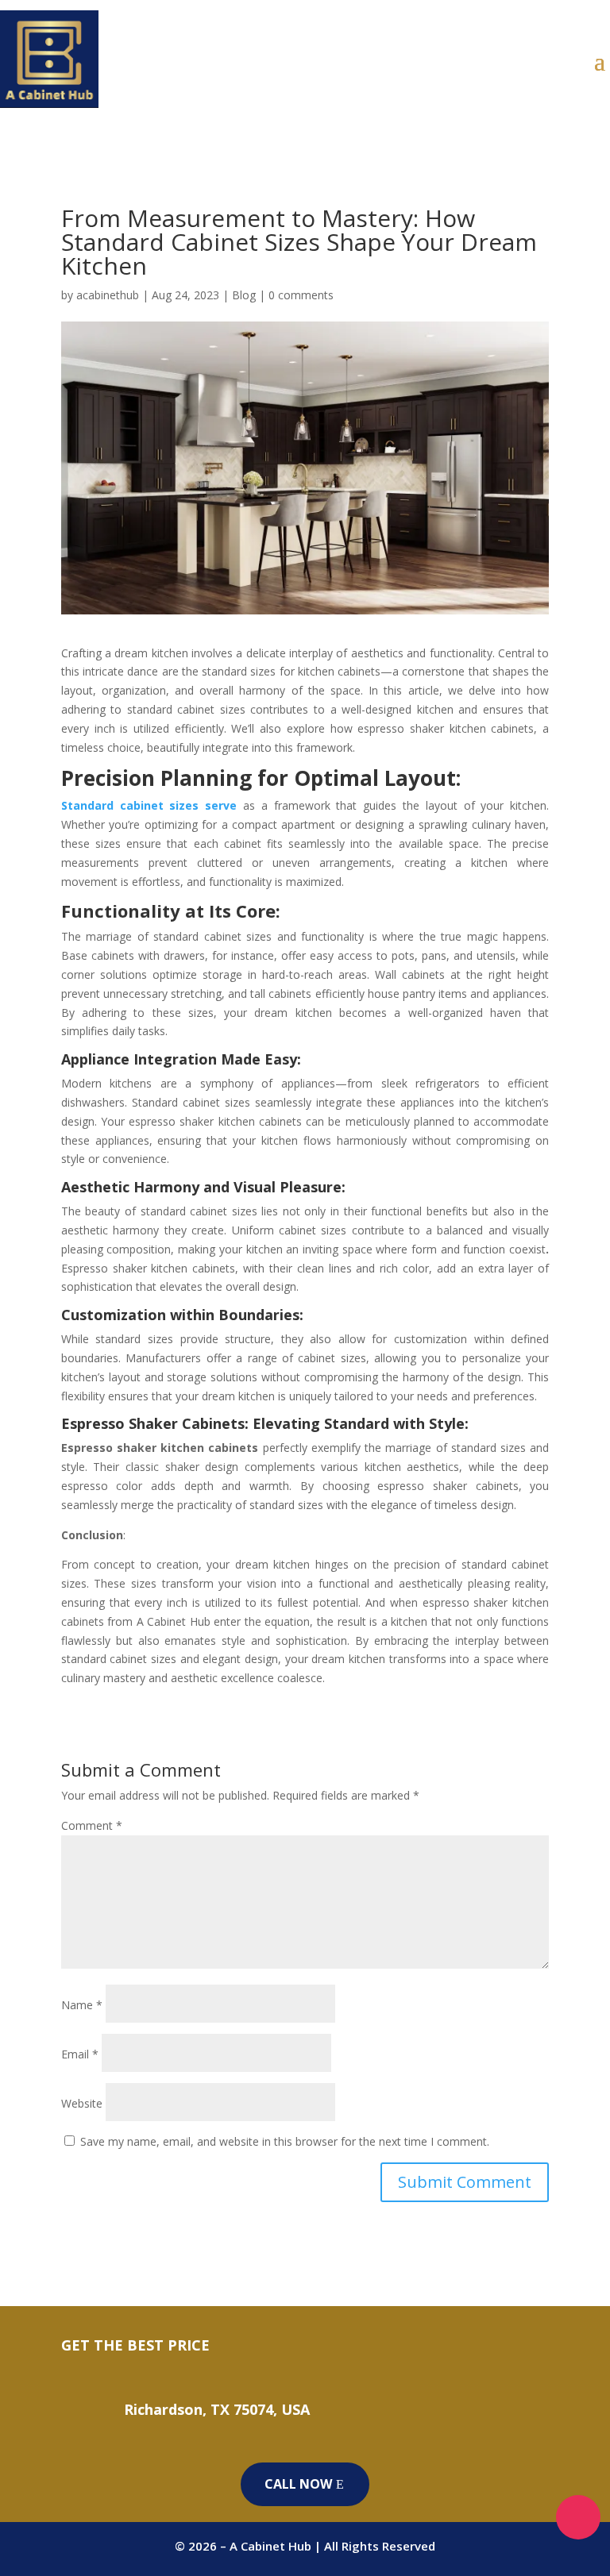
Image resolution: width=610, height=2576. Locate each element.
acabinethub (108, 295)
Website (82, 2103)
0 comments (301, 295)
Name (82, 2005)
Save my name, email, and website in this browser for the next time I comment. (285, 2141)
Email (80, 2054)
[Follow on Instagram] (578, 2517)
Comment (92, 1825)
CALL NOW (298, 2484)
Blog (244, 295)
